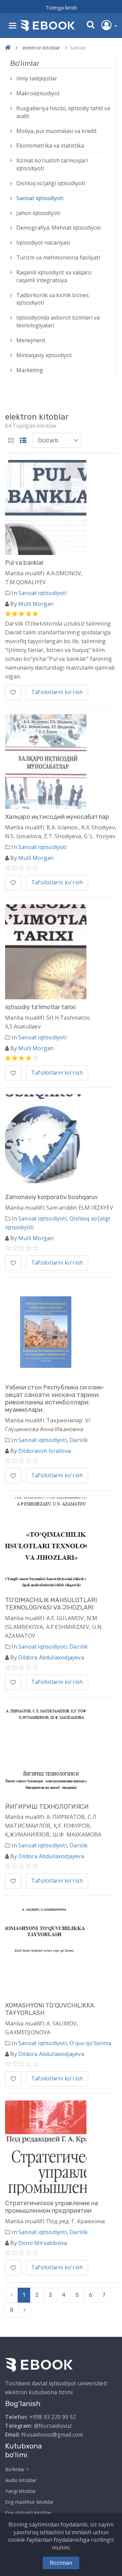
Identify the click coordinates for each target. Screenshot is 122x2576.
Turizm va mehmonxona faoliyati (58, 257)
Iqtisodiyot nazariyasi (43, 243)
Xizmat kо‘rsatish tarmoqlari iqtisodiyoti (52, 164)
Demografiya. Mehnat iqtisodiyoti (58, 228)
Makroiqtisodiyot (38, 93)
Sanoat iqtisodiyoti (40, 198)
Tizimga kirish (61, 7)
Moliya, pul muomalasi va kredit (56, 131)
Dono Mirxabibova (43, 2243)
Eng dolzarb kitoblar (28, 2513)
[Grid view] (11, 441)
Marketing (30, 370)
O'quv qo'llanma (90, 2043)
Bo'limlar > (17, 2469)
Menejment (31, 340)
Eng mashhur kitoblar (29, 2502)
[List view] (23, 441)
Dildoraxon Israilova (45, 1451)
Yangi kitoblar (21, 2491)
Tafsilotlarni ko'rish (57, 692)
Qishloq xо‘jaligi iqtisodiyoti (51, 183)
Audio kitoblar (21, 2480)
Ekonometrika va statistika (50, 146)
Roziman (61, 2563)
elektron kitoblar (41, 47)
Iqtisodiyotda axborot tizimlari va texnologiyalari (58, 321)
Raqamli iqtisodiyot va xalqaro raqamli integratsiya (54, 276)
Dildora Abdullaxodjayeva (51, 1657)
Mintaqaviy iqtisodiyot (44, 355)
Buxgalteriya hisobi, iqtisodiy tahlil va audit (63, 112)
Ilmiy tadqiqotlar (37, 78)
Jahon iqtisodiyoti (38, 213)
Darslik (79, 1440)
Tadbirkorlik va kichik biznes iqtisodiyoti (53, 299)
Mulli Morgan (36, 604)
